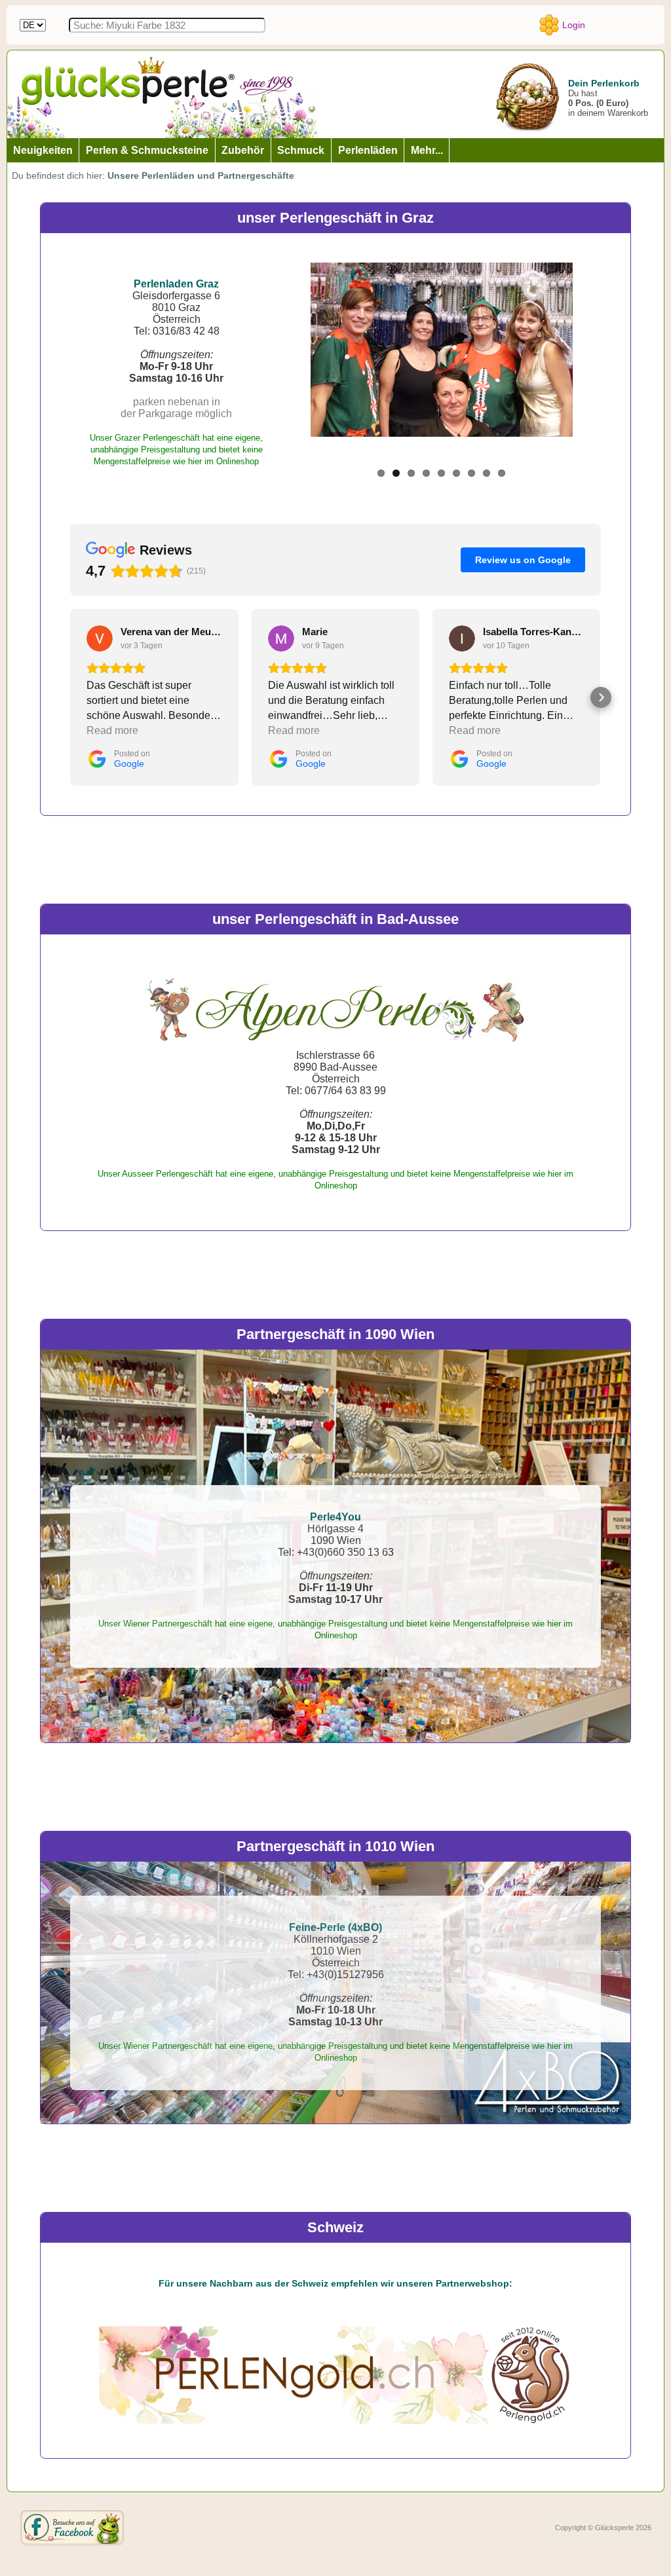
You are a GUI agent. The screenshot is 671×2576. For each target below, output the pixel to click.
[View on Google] (100, 638)
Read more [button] (112, 730)
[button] (70, 697)
